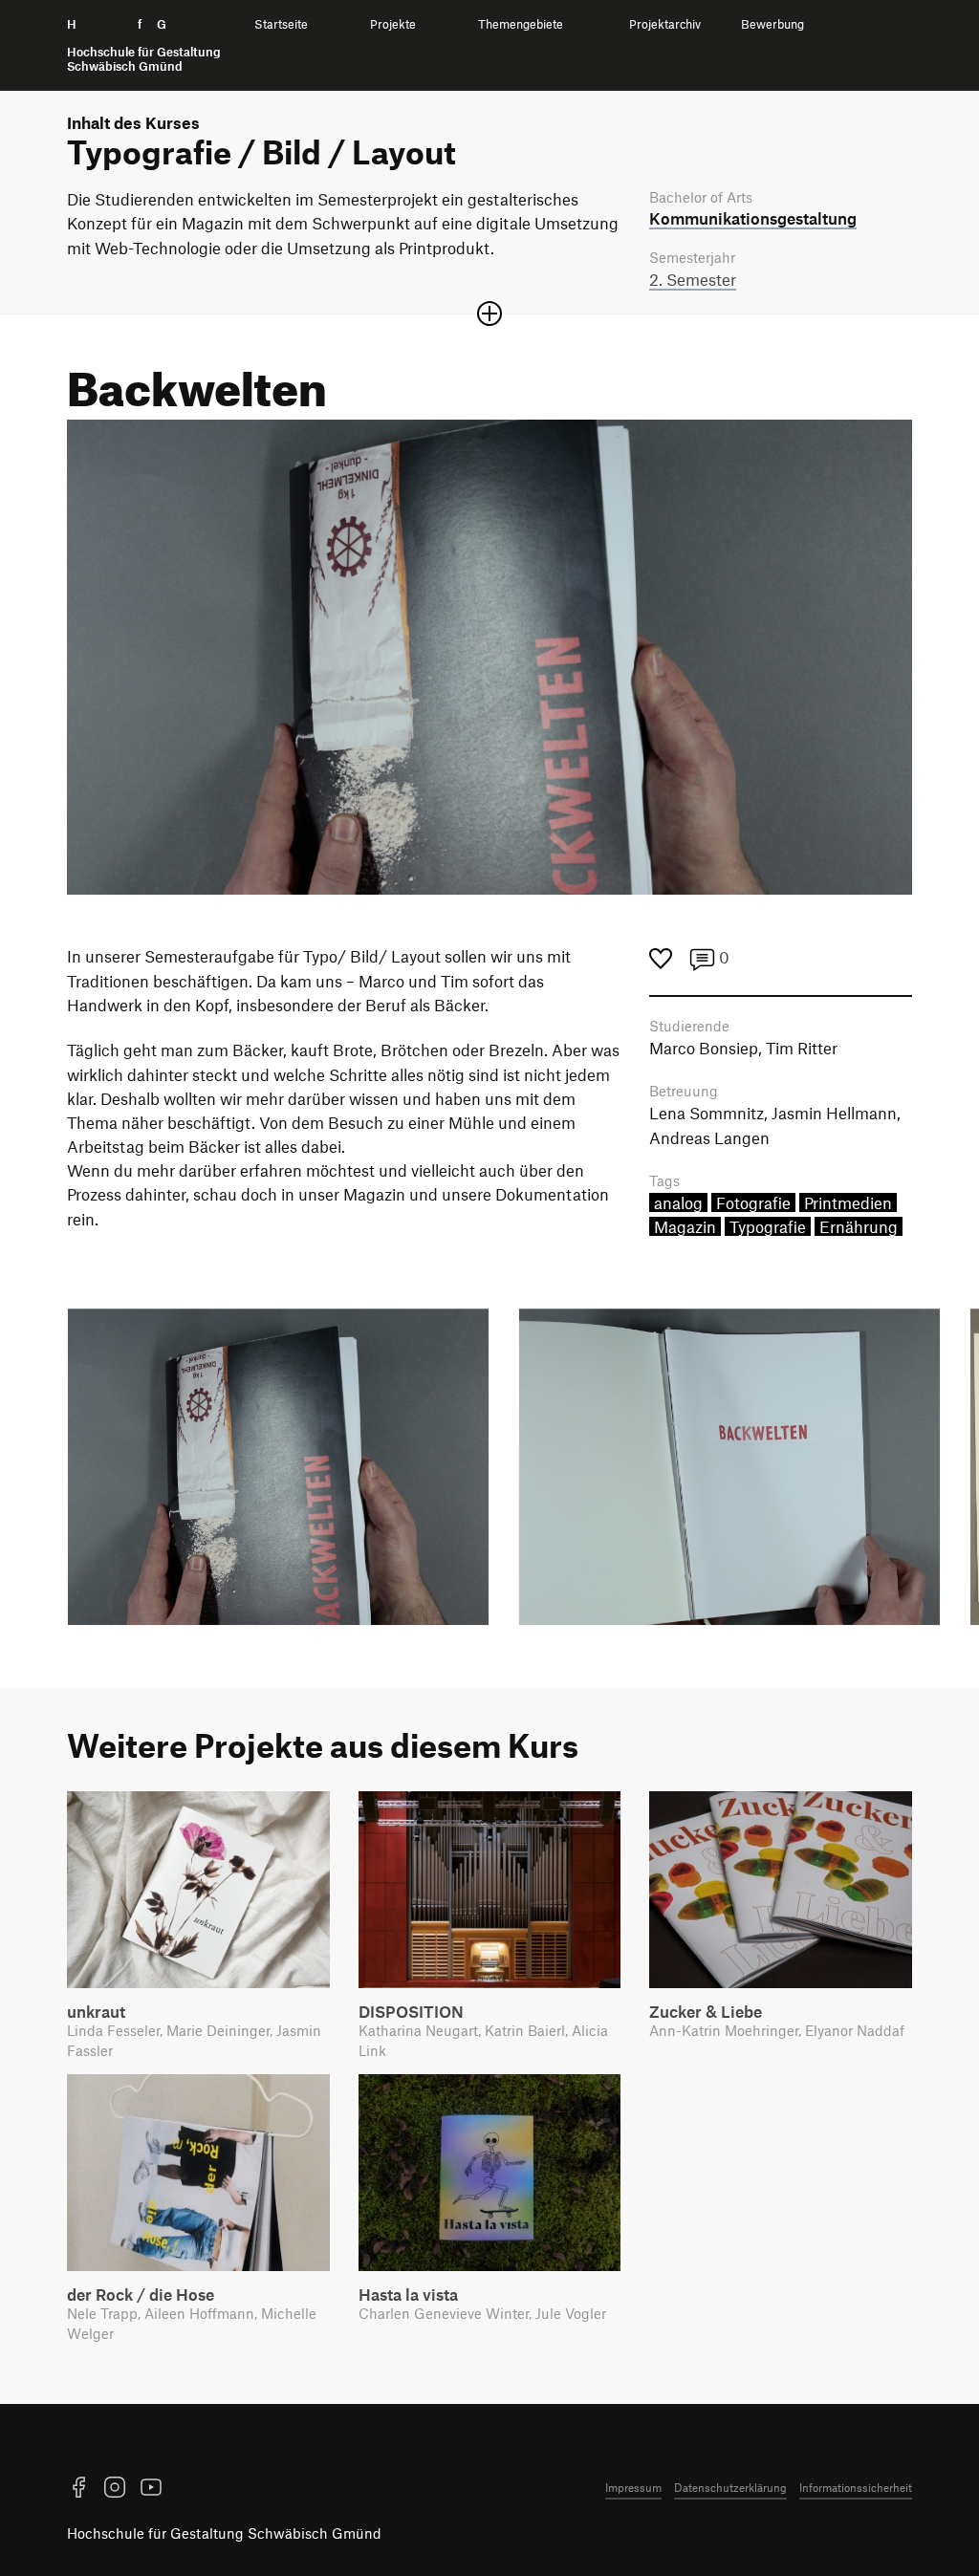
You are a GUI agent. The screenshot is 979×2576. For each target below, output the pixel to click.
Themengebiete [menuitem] (521, 24)
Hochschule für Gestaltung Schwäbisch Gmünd (224, 2533)
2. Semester (693, 279)
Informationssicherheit (856, 2487)
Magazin (685, 1226)
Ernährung (859, 1226)
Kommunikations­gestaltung (753, 218)
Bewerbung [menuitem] (772, 24)
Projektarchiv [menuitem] (665, 24)
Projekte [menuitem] (393, 24)
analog (678, 1202)
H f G (144, 45)
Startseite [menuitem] (281, 24)
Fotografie (753, 1202)
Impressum (633, 2487)
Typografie (768, 1226)
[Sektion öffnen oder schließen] (489, 314)
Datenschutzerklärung (730, 2487)
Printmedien (848, 1202)
